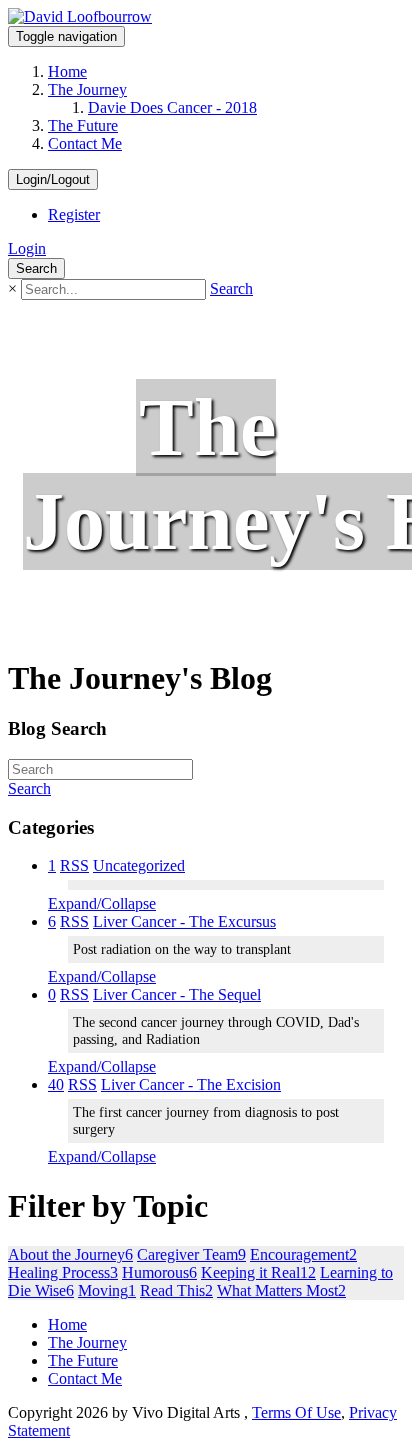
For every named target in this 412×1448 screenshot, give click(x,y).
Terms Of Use (296, 1412)
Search (231, 288)
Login (27, 248)
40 (56, 1084)
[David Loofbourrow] (80, 16)
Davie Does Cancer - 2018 (172, 107)
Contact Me (85, 143)
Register (74, 214)
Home (67, 71)
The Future (83, 125)
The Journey (87, 89)
